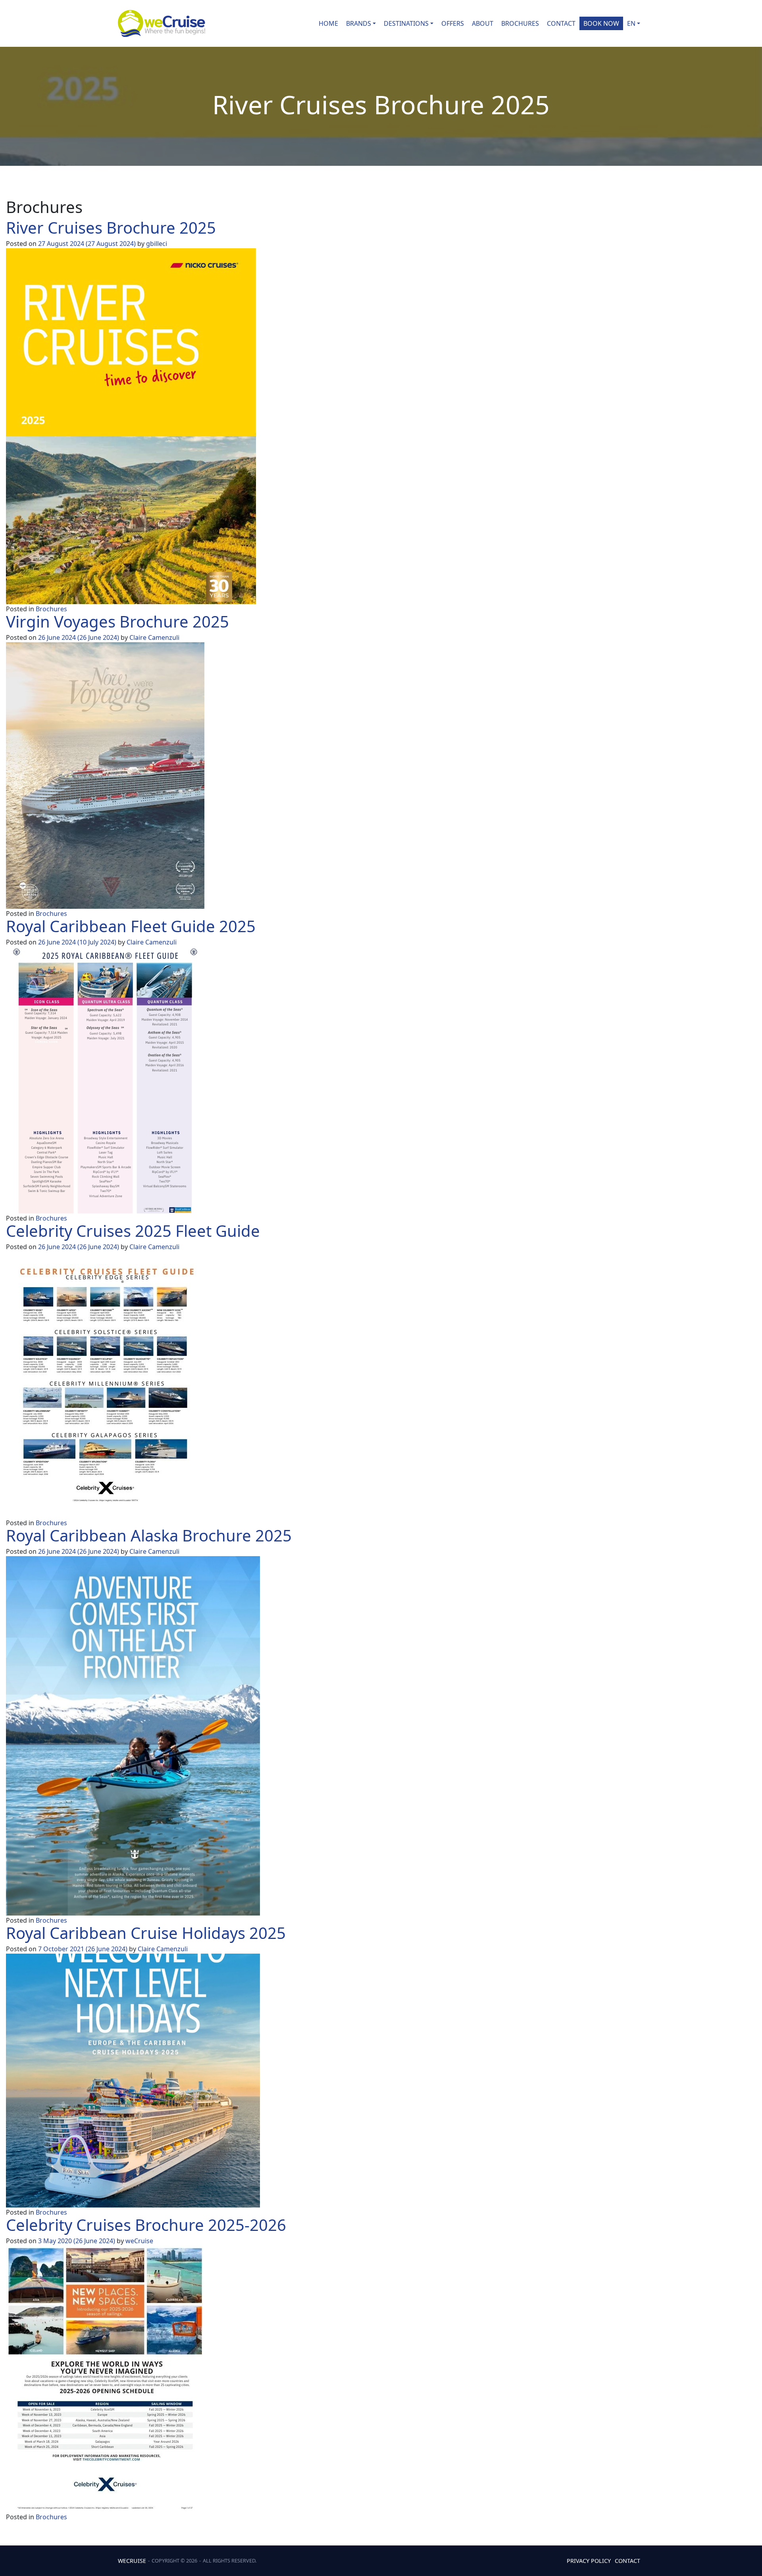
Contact (561, 23)
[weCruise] (162, 23)
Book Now (601, 23)
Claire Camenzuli (154, 637)
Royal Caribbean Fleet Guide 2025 (131, 926)
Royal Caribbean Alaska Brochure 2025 (149, 1535)
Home (328, 23)
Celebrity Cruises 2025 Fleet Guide (133, 1231)
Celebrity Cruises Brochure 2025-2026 (146, 2225)
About (483, 23)
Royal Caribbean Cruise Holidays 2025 (146, 1933)
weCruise (139, 2241)
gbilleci (157, 244)
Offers (453, 23)
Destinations (406, 23)
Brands (359, 23)
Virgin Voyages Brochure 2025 (117, 621)
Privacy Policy (589, 2561)
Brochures (520, 23)
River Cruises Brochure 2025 (111, 227)
